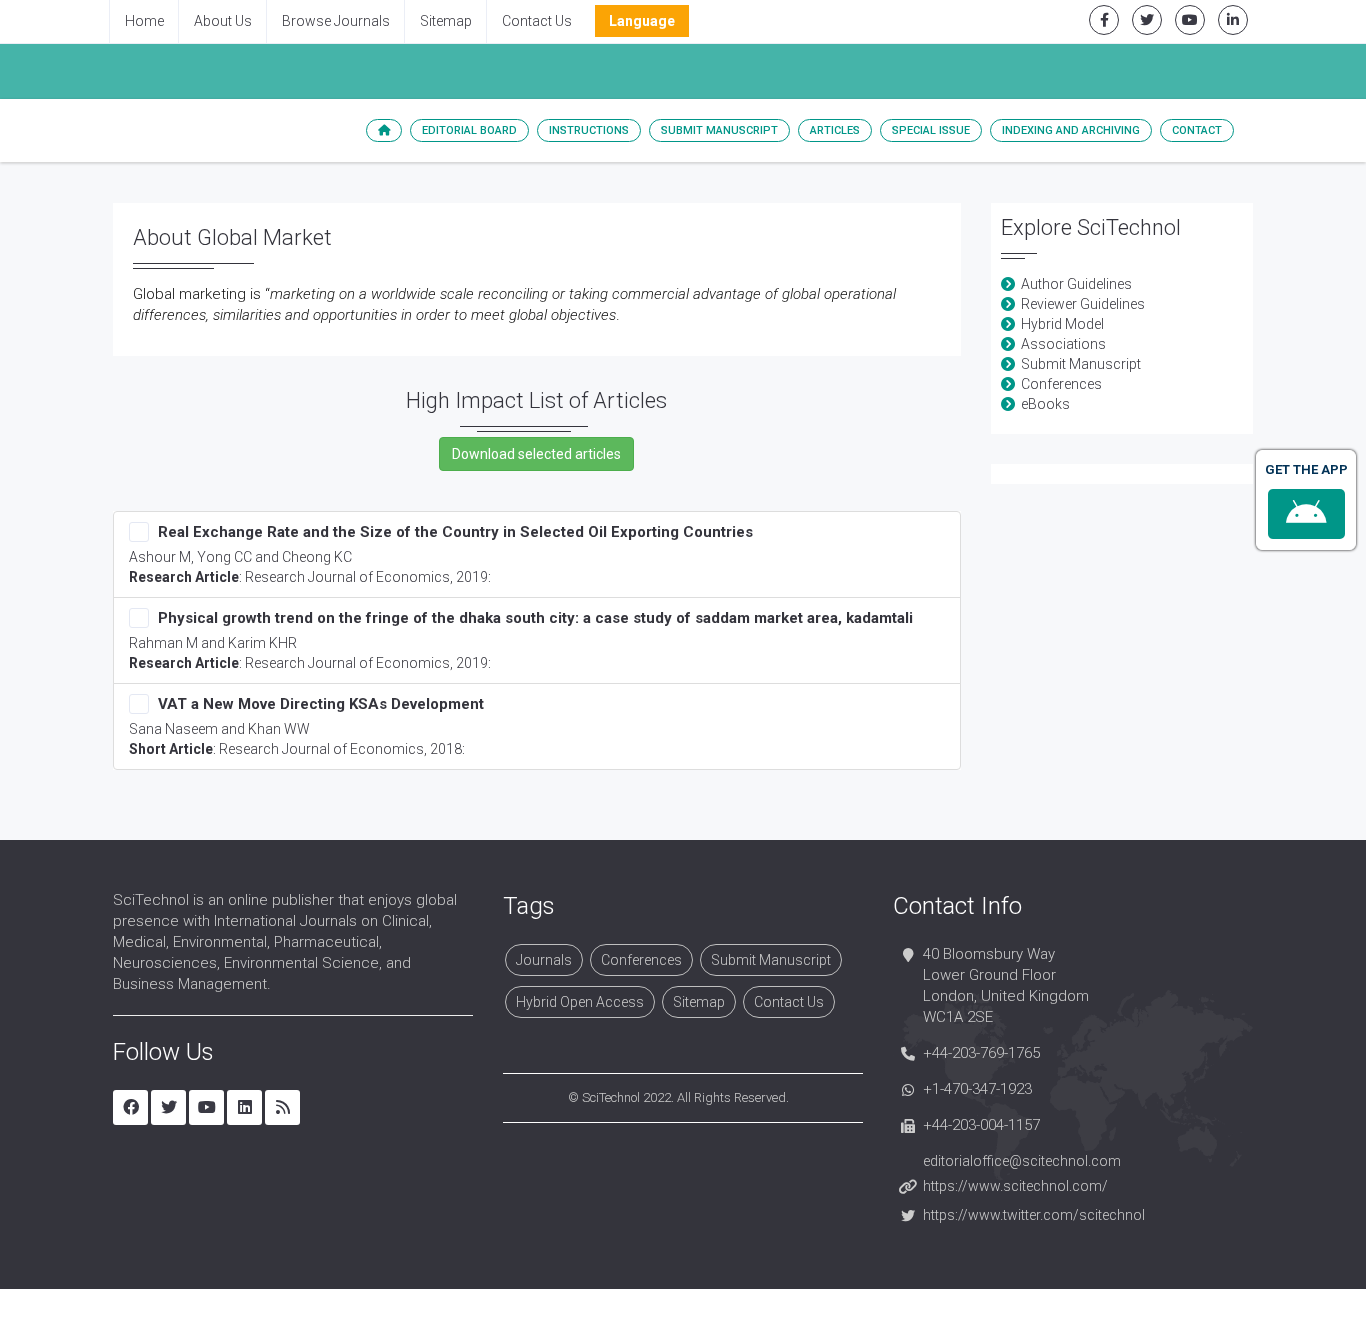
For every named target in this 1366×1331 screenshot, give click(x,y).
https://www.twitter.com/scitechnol (1034, 1215)
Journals (544, 960)
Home (144, 21)
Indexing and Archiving (1071, 130)
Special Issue (931, 130)
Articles (835, 130)
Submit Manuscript (719, 130)
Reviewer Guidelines (1083, 304)
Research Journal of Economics (347, 577)
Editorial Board (469, 130)
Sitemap (446, 21)
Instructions (589, 130)
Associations (1063, 344)
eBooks (1045, 404)
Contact (1197, 130)
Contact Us (537, 21)
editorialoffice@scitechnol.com (1022, 1161)
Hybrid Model (1062, 324)
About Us (223, 21)
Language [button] (642, 21)
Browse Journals (336, 21)
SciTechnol (611, 1097)
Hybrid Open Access (580, 1002)
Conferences (1061, 384)
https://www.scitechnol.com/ (1015, 1186)
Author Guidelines (1076, 284)
